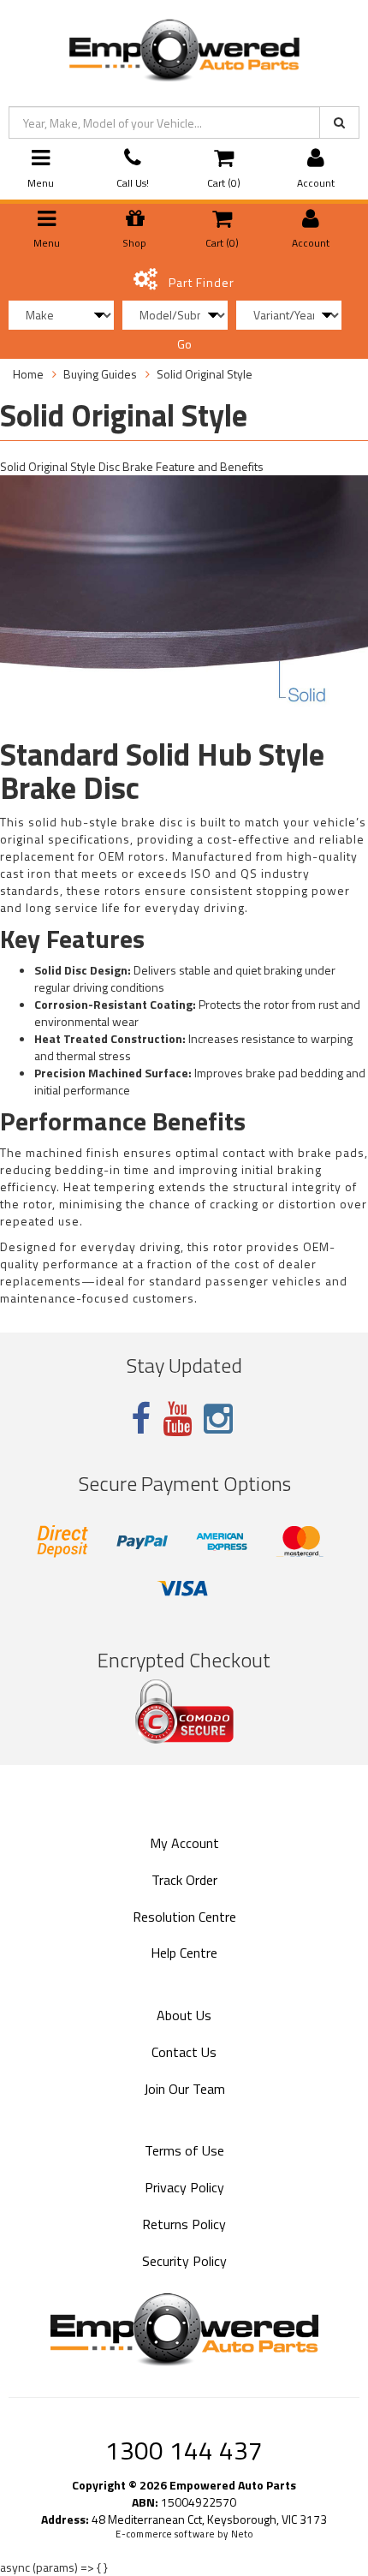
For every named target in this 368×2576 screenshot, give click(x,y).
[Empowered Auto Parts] (184, 47)
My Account (184, 1843)
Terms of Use (184, 2150)
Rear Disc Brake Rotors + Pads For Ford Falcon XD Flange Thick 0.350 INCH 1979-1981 (146, 2498)
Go (184, 344)
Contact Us (184, 2052)
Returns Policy (184, 2224)
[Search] (339, 122)
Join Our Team (184, 2089)
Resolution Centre (184, 1917)
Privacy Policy (184, 2187)
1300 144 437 (184, 2450)
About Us (184, 2015)
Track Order (184, 1880)
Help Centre (184, 1953)
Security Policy (184, 2261)
